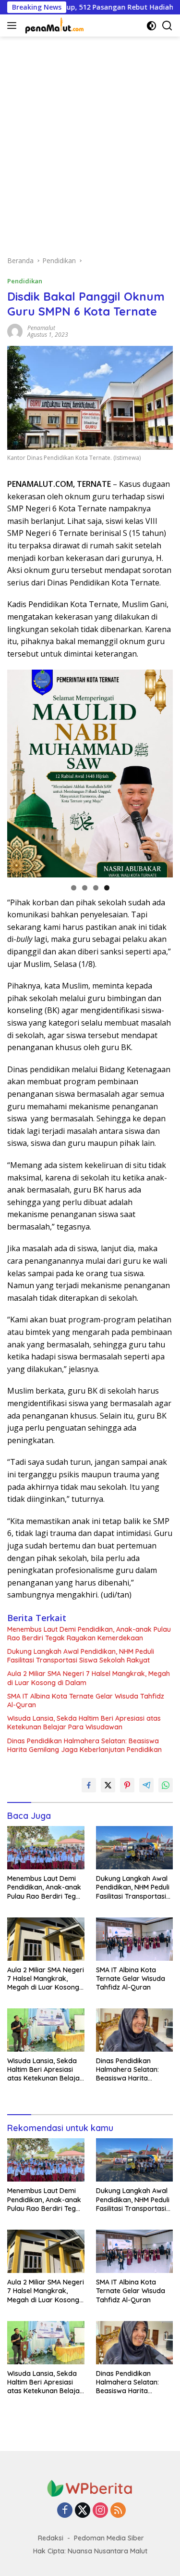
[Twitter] (83, 2511)
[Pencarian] (167, 26)
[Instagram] (100, 2511)
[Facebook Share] (89, 1785)
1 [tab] (74, 888)
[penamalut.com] (54, 25)
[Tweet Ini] (108, 1785)
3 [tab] (96, 888)
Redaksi (51, 2538)
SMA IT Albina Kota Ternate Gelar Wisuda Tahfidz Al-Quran (86, 1700)
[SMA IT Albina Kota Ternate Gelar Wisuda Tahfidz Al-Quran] (135, 1939)
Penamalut (41, 328)
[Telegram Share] (146, 1785)
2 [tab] (85, 888)
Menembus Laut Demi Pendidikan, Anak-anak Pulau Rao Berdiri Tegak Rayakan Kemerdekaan (89, 1634)
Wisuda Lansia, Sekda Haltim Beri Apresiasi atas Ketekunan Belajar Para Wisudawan (84, 1723)
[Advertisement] (90, 141)
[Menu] (14, 25)
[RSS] (118, 2511)
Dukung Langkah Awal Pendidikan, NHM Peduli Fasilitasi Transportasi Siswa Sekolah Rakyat (81, 1656)
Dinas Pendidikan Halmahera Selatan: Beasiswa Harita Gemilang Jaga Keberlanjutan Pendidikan (84, 1745)
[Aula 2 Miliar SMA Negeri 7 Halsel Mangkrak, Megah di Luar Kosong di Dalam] (46, 1939)
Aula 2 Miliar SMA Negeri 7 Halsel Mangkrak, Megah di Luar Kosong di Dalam (89, 1678)
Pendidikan (25, 281)
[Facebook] (65, 2511)
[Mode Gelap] (151, 26)
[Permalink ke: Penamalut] (15, 331)
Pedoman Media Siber (109, 2538)
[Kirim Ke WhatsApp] (166, 1785)
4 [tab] (107, 888)
